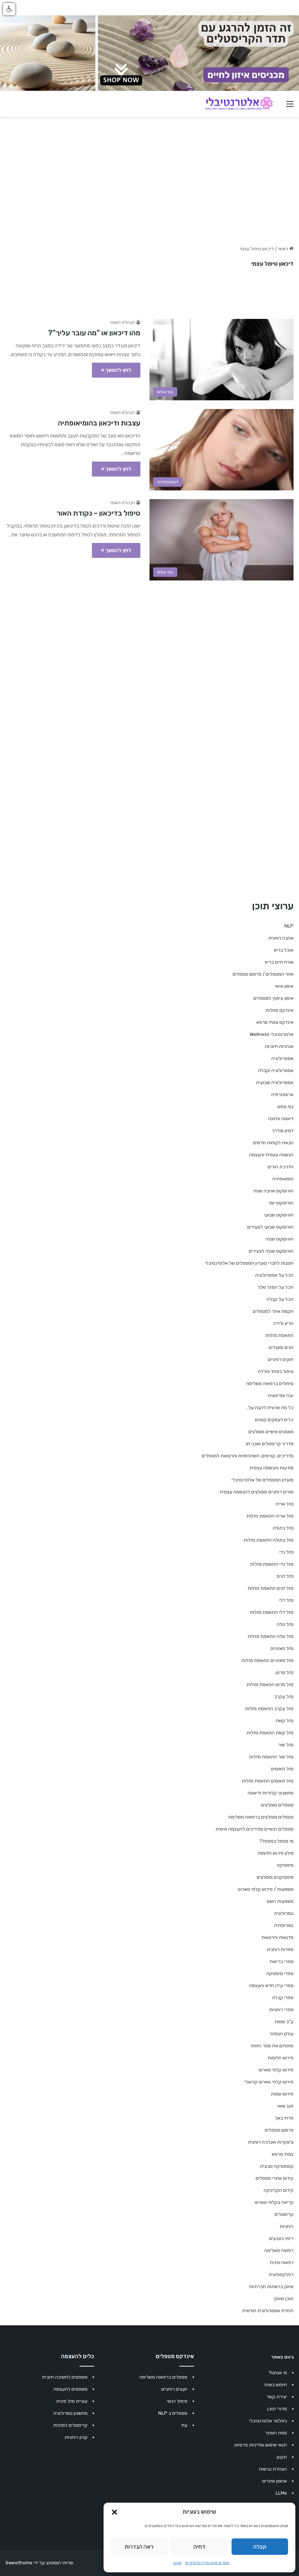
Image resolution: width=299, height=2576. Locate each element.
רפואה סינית (282, 2262)
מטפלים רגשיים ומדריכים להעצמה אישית (255, 1829)
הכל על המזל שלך (276, 1287)
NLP (289, 926)
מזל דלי (286, 1600)
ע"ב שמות (284, 2022)
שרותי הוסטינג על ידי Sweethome (39, 2563)
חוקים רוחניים (281, 1359)
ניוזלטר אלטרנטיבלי (268, 2421)
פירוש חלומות (281, 2058)
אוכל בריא (284, 950)
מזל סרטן (285, 1672)
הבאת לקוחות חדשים (273, 1143)
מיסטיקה (285, 1865)
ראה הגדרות (139, 2547)
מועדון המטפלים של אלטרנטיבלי (263, 1480)
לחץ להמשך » (116, 370)
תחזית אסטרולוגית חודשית (268, 2311)
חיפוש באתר (275, 2385)
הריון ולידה (284, 1323)
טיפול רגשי (177, 2401)
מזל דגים (285, 1576)
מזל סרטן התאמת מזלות (270, 1684)
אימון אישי (284, 986)
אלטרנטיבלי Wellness (272, 1034)
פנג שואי (285, 2106)
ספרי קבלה (283, 1997)
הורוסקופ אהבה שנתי (273, 1191)
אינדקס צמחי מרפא (275, 1022)
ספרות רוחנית (280, 1949)
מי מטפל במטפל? (276, 1841)
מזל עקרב (284, 1696)
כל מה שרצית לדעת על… (269, 1407)
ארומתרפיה (282, 1094)
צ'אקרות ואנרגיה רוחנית (271, 2142)
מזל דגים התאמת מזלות (271, 1588)
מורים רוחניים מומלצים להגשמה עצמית (257, 1492)
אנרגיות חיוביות (279, 1046)
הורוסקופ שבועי (279, 1215)
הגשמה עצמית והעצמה (271, 1155)
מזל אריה (285, 1504)
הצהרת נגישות (273, 2469)
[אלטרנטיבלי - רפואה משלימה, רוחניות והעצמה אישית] (239, 104)
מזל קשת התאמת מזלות (270, 1733)
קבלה (260, 2547)
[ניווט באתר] (290, 107)
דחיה (199, 2547)
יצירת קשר (277, 2397)
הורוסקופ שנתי (279, 1239)
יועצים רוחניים (174, 2389)
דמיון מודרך (283, 1131)
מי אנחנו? (278, 2373)
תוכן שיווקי (284, 2299)
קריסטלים (284, 2214)
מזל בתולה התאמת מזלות (269, 1540)
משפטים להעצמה (71, 2389)
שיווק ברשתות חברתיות (271, 2286)
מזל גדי (286, 1552)
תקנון (177, 2563)
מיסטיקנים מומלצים (275, 1877)
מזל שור (286, 1745)
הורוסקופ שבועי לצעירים (270, 1227)
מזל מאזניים (282, 1648)
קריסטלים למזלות (70, 2425)
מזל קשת (285, 1721)
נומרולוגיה (284, 1913)
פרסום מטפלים (279, 2130)
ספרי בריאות (281, 1961)
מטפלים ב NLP (173, 2413)
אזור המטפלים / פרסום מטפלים (263, 974)
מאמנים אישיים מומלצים (271, 1432)
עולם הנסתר (281, 2034)
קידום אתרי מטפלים (275, 2178)
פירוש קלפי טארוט (276, 2070)
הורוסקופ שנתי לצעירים (271, 1251)
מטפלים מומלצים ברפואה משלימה (261, 1817)
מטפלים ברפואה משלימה (163, 2377)
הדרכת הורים (281, 1167)
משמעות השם (280, 1901)
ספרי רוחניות (281, 2010)
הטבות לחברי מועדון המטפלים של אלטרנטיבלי (249, 1263)
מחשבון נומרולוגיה (70, 2413)
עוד (184, 2425)
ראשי (284, 249)
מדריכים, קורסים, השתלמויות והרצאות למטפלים (248, 1456)
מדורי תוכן (277, 2409)
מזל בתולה (283, 1528)
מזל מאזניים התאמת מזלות (267, 1660)
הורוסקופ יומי (281, 1203)
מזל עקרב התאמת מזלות (269, 1709)
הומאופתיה (283, 1179)
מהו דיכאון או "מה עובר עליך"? (94, 333)
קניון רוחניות (76, 2437)
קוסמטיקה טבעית (277, 2166)
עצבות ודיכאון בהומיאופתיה (99, 423)
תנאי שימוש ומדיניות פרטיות (207, 2563)
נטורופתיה (284, 1925)
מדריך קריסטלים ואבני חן (270, 1444)
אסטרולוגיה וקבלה (276, 1070)
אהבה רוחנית (281, 938)
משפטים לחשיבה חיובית (65, 2377)
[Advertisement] (149, 640)
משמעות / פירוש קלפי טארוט (266, 1889)
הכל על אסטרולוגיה (274, 1275)
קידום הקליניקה (279, 2190)
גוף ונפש (286, 1106)
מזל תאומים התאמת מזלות (268, 1781)
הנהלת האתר (122, 323)
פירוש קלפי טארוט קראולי (269, 2082)
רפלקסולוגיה (281, 2274)
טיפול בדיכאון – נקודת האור (98, 513)
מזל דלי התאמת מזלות (272, 1612)
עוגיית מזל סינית (72, 2401)
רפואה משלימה (279, 2250)
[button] (114, 2512)
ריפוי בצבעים (281, 2238)
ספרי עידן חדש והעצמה (271, 1985)
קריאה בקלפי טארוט (274, 2202)
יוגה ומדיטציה (281, 1395)
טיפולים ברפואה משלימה (270, 1383)
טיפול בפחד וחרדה (276, 1371)
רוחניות (287, 2226)
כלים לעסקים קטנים (274, 1420)
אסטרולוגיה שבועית (275, 1082)
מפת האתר (276, 2433)
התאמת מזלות (279, 1335)
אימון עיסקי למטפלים (273, 998)
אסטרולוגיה (282, 1058)
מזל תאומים (282, 1769)
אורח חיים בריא (279, 962)
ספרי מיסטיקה (280, 1973)
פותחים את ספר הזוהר (272, 2046)
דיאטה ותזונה (281, 1119)
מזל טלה (285, 1624)
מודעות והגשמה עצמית (271, 1468)
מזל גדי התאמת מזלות (272, 1564)
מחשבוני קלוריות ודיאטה (271, 1793)
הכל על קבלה (280, 1299)
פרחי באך (284, 2118)
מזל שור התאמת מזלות (271, 1757)
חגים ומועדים (281, 1347)
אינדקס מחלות (279, 1010)
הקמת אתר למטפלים (273, 1311)
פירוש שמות (282, 2094)
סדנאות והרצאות (277, 1937)
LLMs (281, 2493)
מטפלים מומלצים (277, 1805)
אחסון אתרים (275, 2481)
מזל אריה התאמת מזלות (270, 1516)
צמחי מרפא (283, 2154)
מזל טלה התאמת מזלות (271, 1636)
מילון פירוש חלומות (276, 1853)
